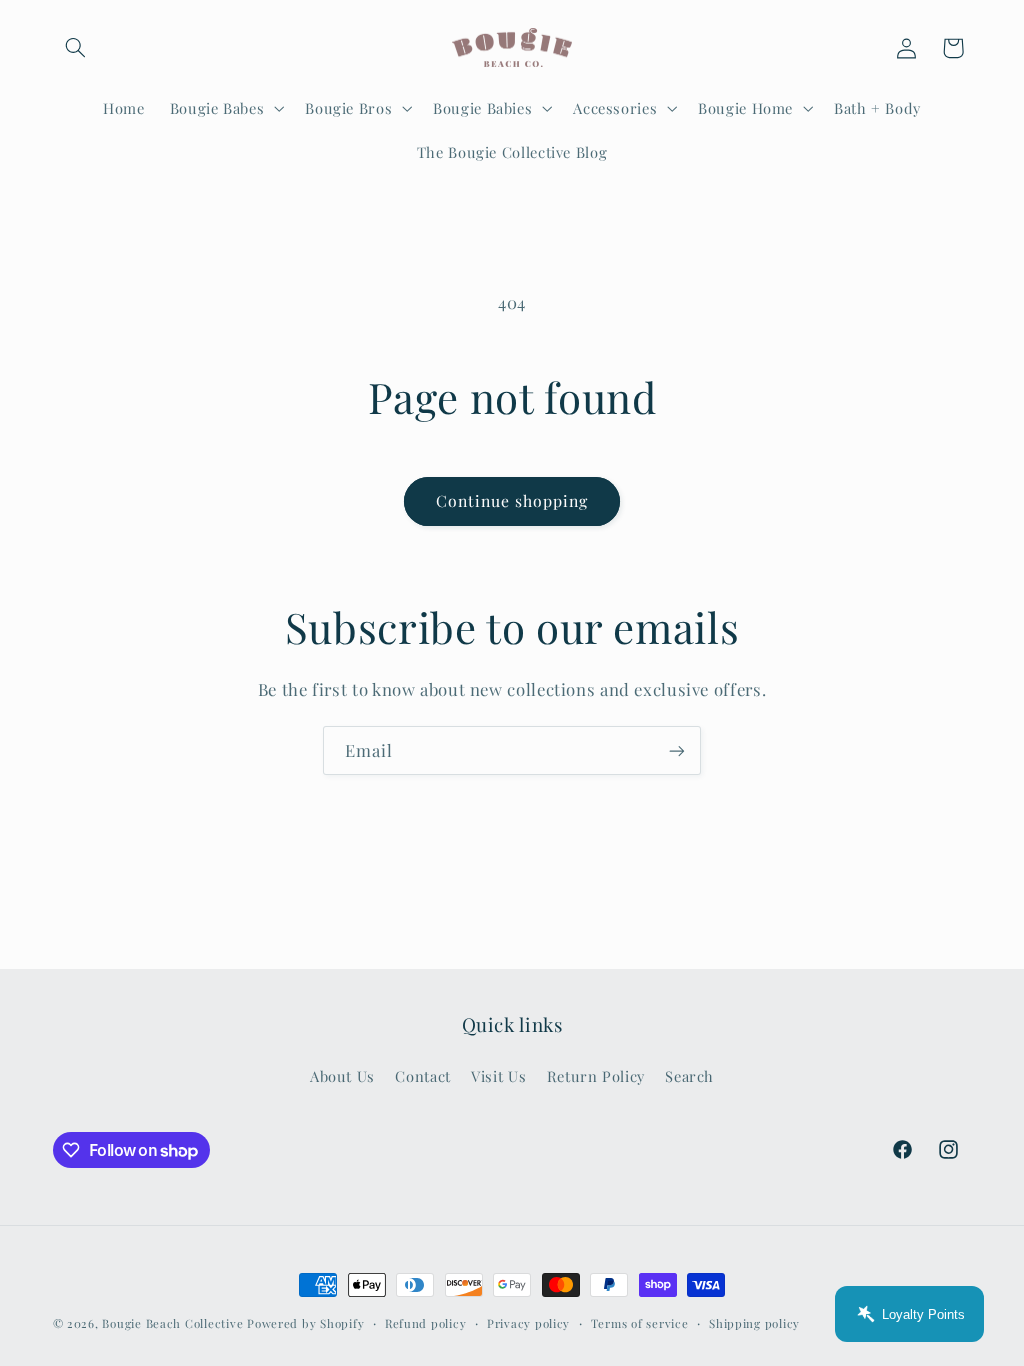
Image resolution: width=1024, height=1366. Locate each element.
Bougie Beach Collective (172, 1323)
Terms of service (640, 1323)
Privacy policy (528, 1323)
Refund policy (426, 1323)
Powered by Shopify (305, 1323)
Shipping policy (754, 1323)
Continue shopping (512, 500)
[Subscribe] (677, 750)
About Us (342, 1076)
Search (689, 1076)
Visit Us (498, 1076)
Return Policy (596, 1076)
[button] (76, 48)
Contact (422, 1076)
